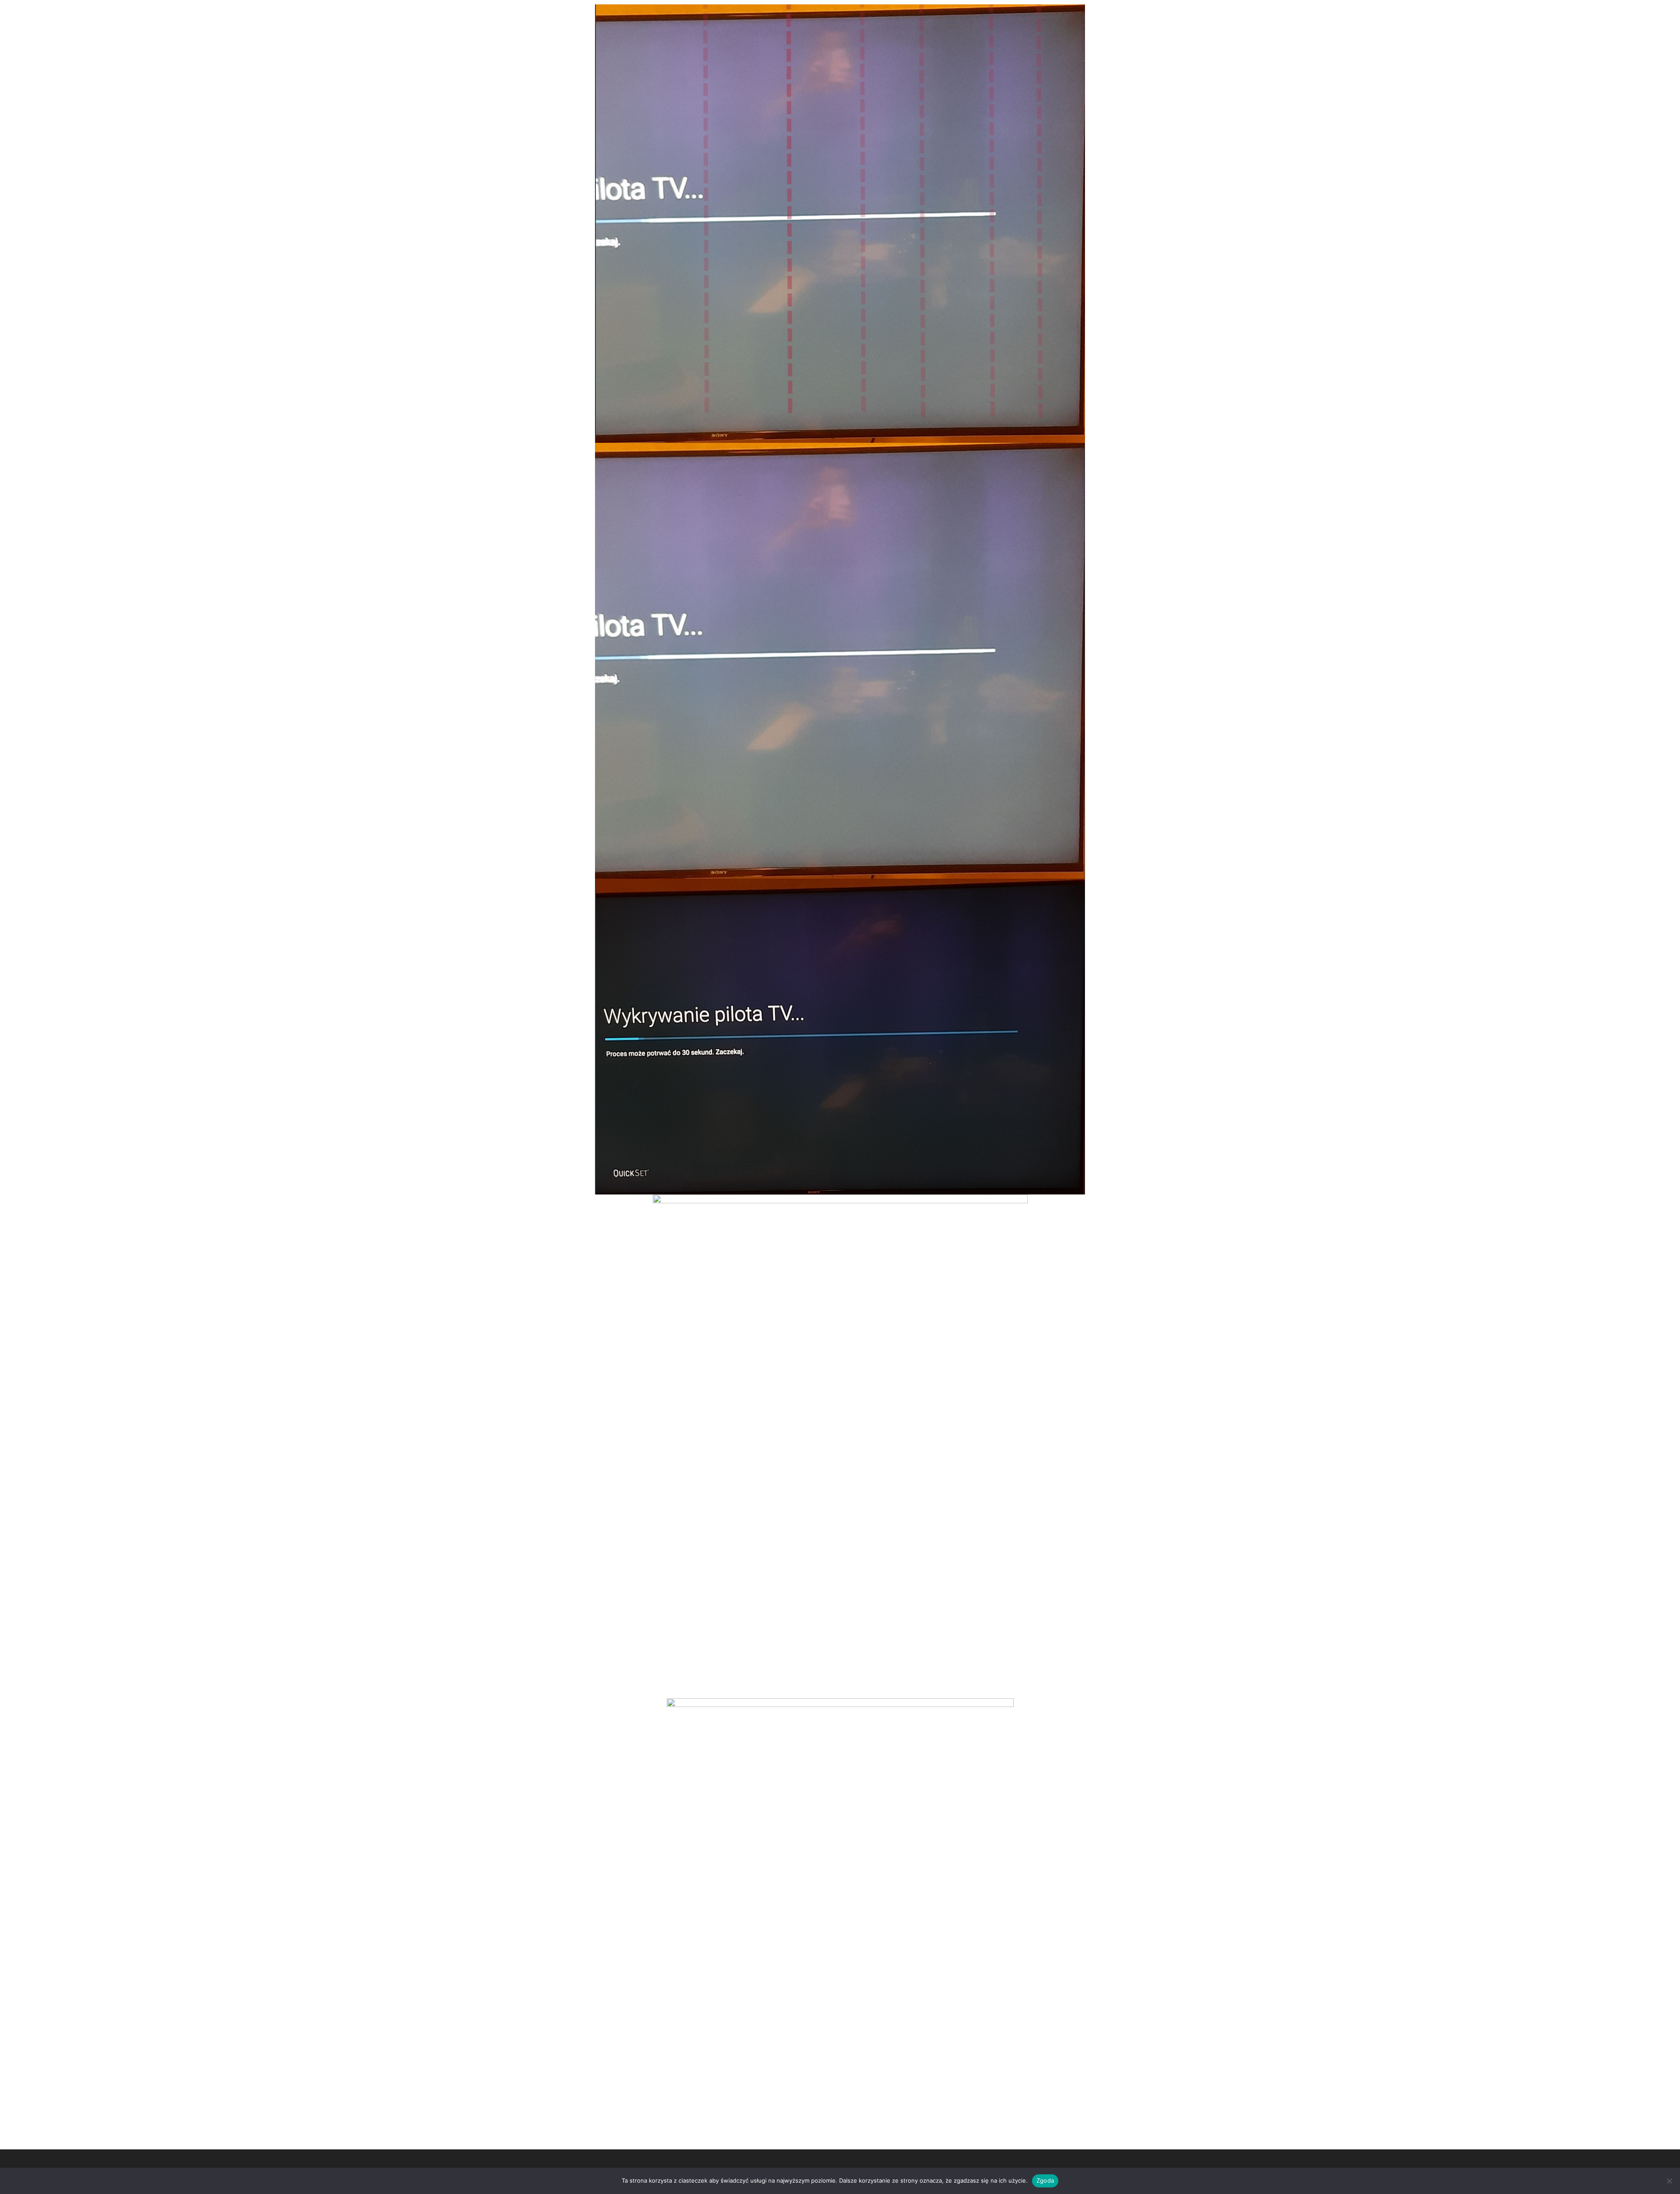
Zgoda (1045, 2180)
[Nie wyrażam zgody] (1669, 2181)
